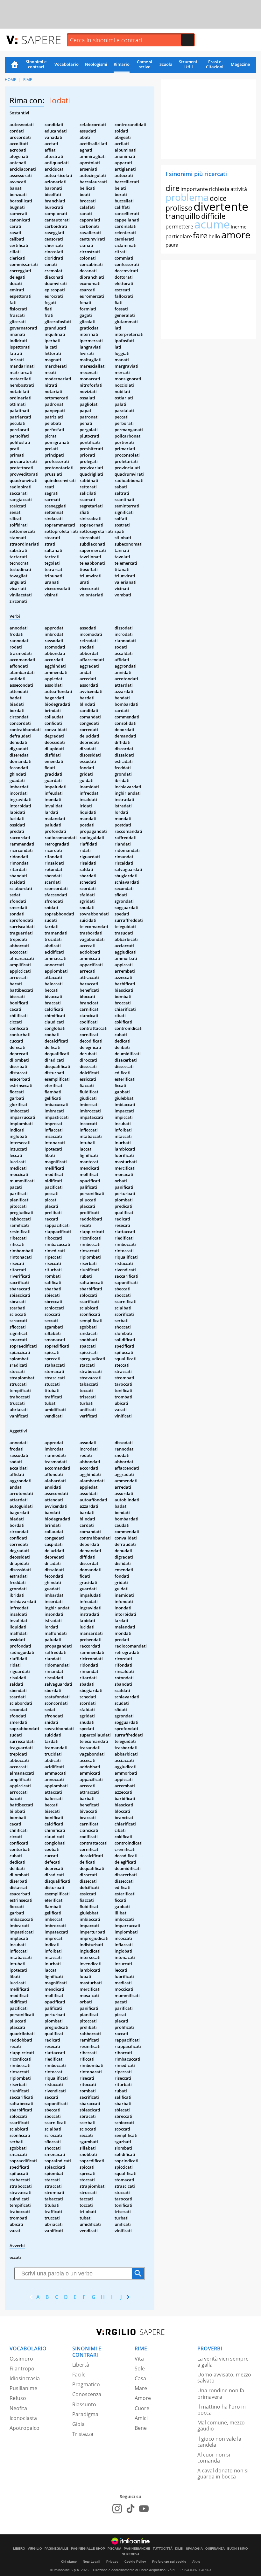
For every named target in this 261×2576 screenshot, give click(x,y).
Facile (79, 2375)
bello (214, 236)
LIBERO (19, 2549)
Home (15, 65)
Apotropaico (25, 2428)
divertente (221, 206)
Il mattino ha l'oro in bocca (222, 2410)
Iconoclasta (23, 2418)
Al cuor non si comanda (214, 2458)
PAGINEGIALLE (56, 2549)
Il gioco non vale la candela (219, 2442)
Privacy (112, 2562)
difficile (213, 216)
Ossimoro (21, 2359)
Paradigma (85, 2414)
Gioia (78, 2424)
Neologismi (96, 64)
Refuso (18, 2398)
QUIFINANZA (215, 2549)
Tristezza (83, 2434)
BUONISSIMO (238, 2549)
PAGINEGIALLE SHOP (88, 2549)
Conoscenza (87, 2394)
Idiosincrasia (25, 2378)
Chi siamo (69, 2562)
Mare (141, 2388)
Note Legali (92, 2562)
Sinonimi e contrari (36, 64)
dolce (218, 198)
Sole (140, 2369)
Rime (28, 80)
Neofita (18, 2408)
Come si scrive (145, 64)
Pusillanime (23, 2388)
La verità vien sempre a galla (223, 2362)
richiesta (219, 189)
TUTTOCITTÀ (163, 2549)
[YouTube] (144, 2509)
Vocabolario (67, 64)
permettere (179, 227)
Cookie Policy (135, 2562)
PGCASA (114, 2549)
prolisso (179, 208)
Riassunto (84, 2404)
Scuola (166, 64)
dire (173, 188)
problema (187, 197)
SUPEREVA (131, 2554)
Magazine (240, 64)
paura (172, 245)
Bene (141, 2428)
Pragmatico (86, 2384)
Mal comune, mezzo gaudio (221, 2426)
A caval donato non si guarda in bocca (223, 2474)
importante (194, 189)
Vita (139, 2359)
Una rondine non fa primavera (221, 2393)
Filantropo (22, 2369)
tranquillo (183, 216)
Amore (143, 2398)
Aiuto (196, 2562)
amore (236, 235)
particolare (179, 236)
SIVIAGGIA (194, 2549)
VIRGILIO (35, 2549)
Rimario (122, 64)
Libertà (81, 2365)
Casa (140, 2378)
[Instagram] (117, 2509)
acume (212, 224)
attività (239, 189)
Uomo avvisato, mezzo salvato (224, 2378)
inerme (239, 227)
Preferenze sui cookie (169, 2562)
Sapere (41, 40)
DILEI (179, 2549)
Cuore (142, 2408)
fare (200, 235)
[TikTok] (130, 2509)
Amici (141, 2418)
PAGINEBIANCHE (137, 2549)
